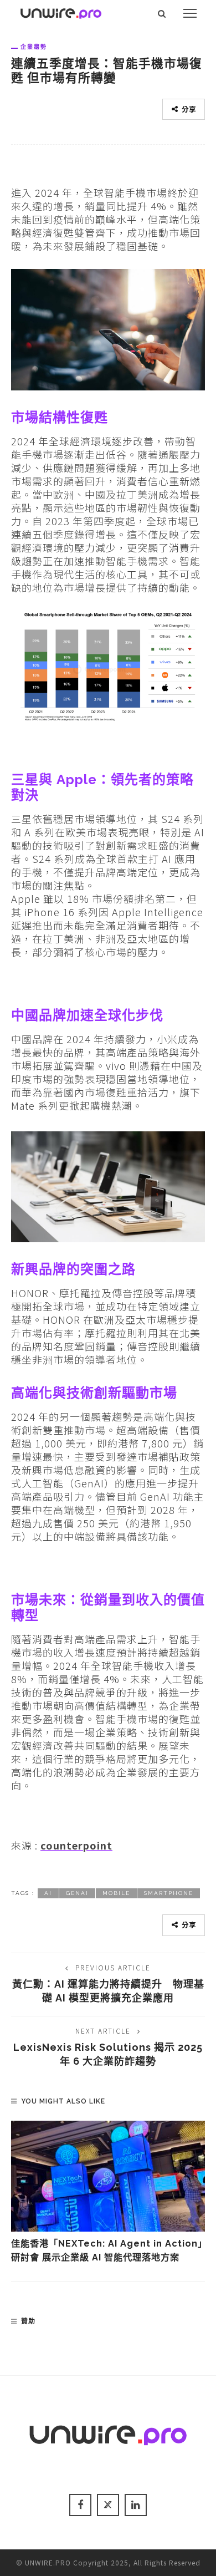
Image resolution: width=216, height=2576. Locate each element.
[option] (108, 2193)
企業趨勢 (34, 47)
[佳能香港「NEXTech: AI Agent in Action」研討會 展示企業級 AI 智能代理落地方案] (108, 2176)
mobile (116, 1893)
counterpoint (76, 1845)
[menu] (190, 13)
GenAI (77, 1893)
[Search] (162, 13)
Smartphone (169, 1893)
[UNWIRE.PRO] (61, 12)
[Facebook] (80, 2505)
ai (48, 1893)
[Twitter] (108, 2505)
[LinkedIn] (136, 2505)
